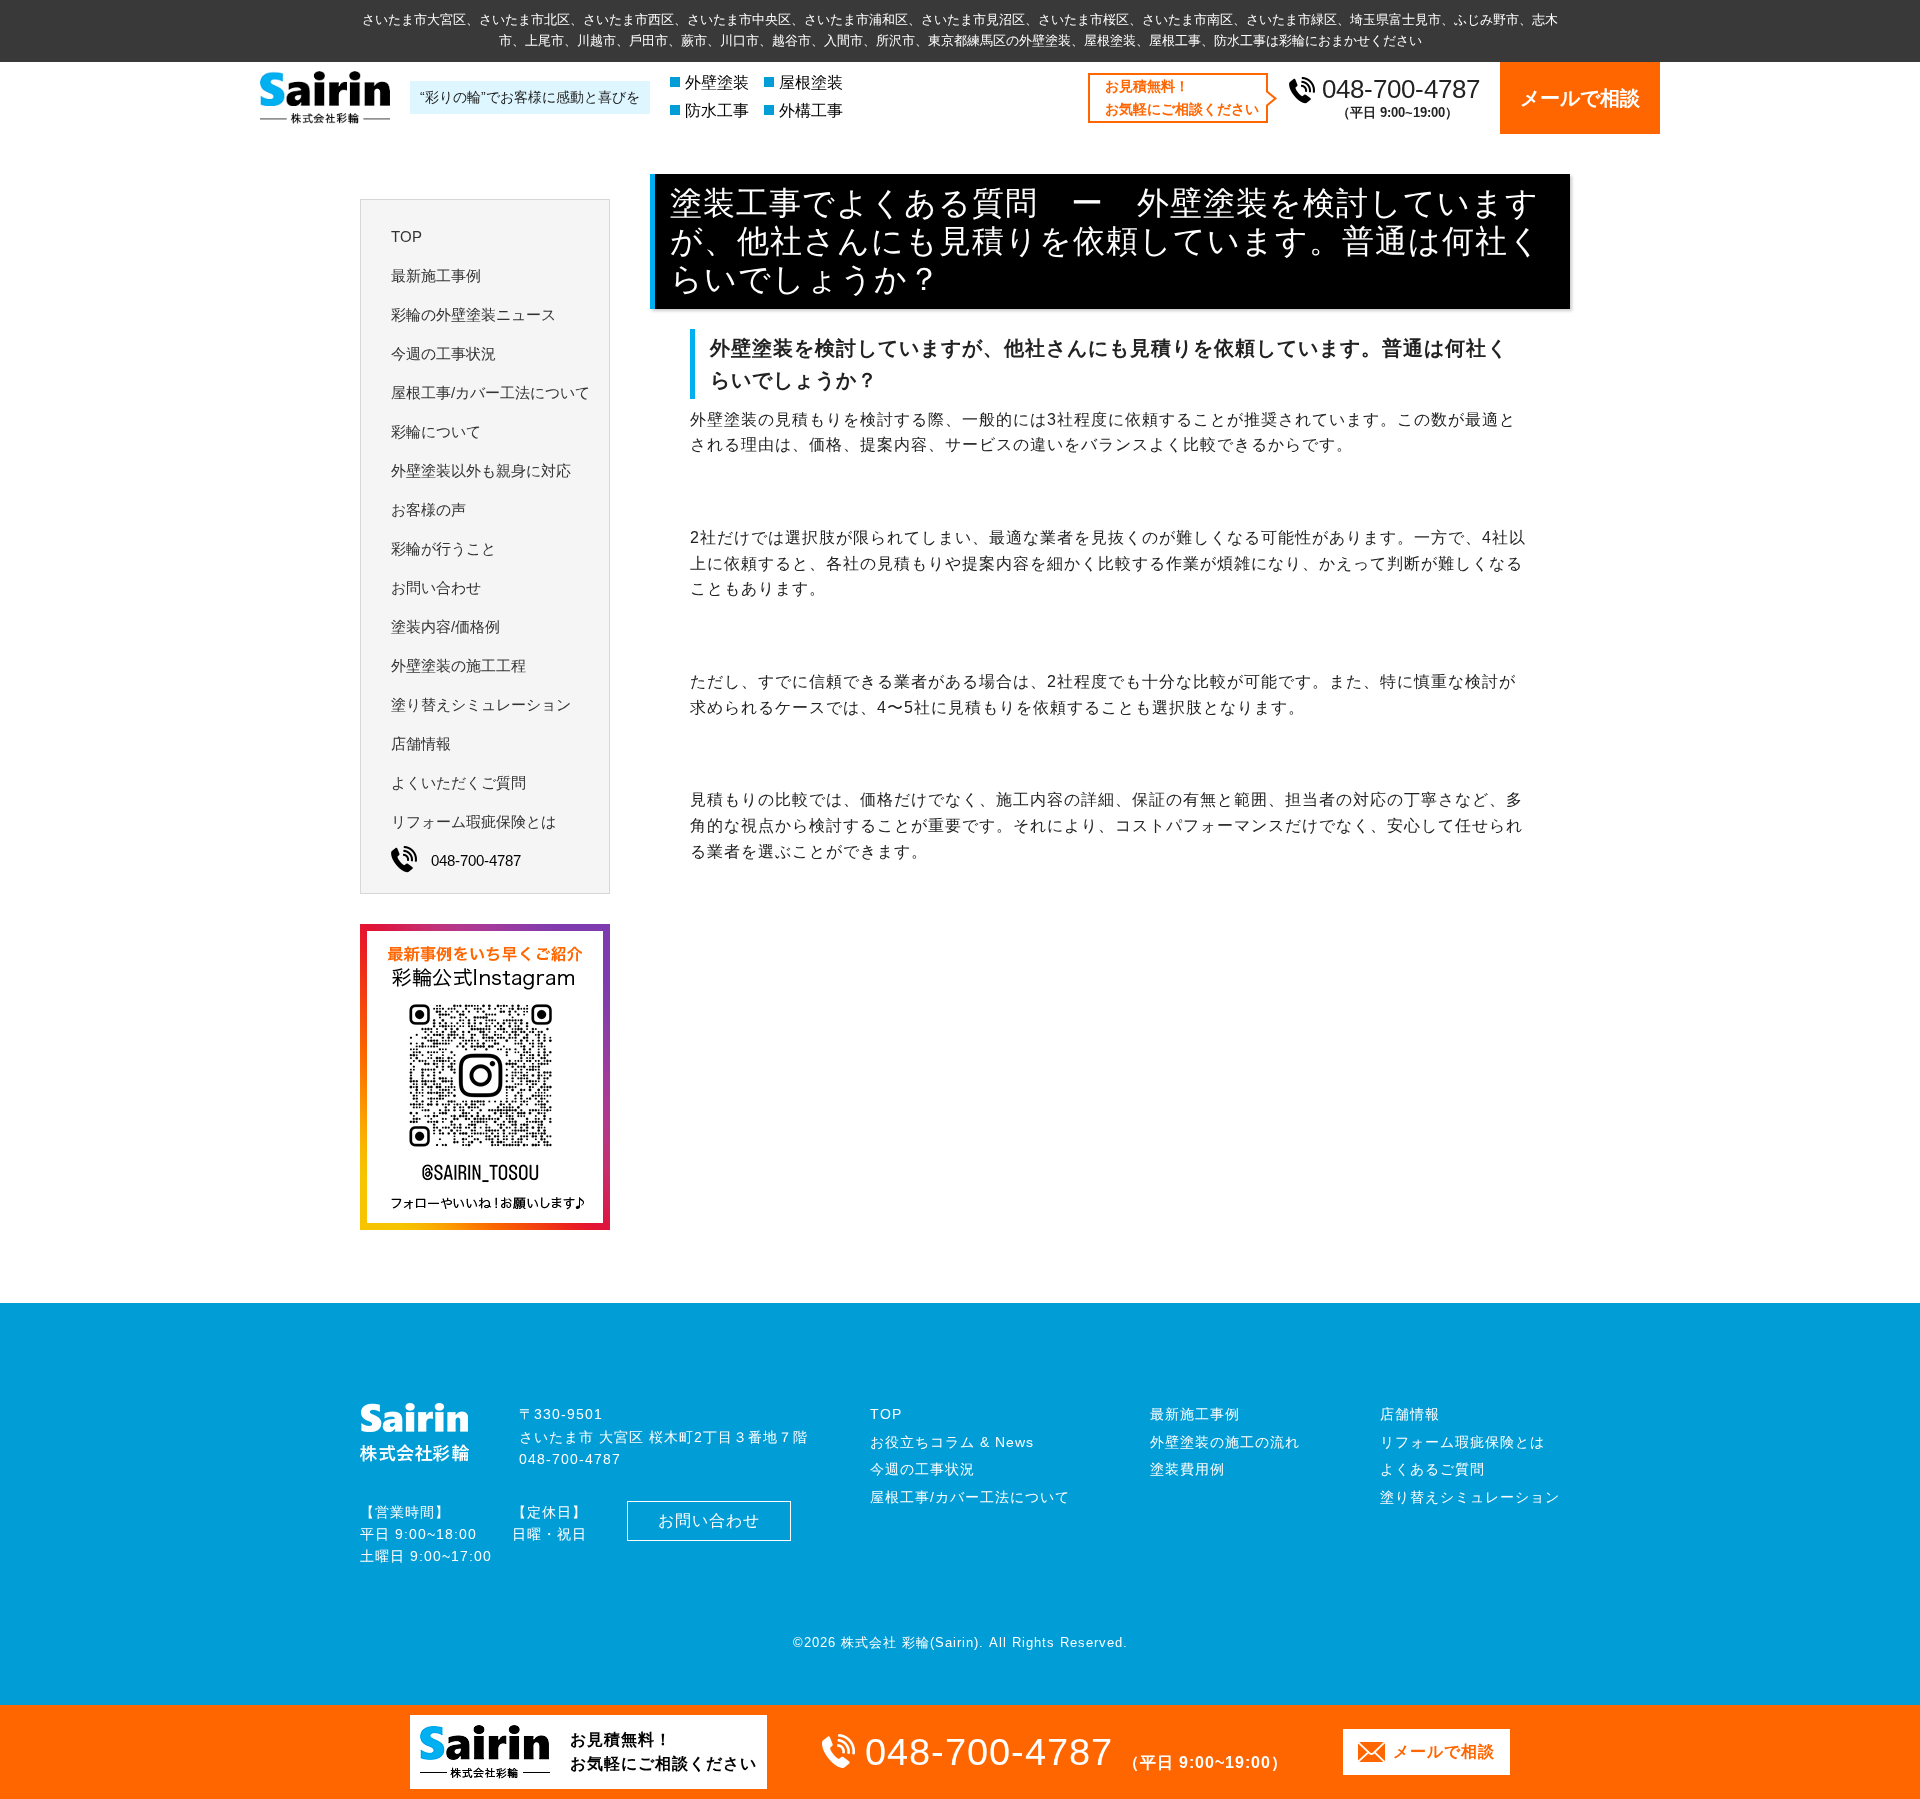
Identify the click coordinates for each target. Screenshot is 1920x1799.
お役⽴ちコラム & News (952, 1442)
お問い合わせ (709, 1520)
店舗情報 (1410, 1414)
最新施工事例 (1195, 1414)
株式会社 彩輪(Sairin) (910, 1642)
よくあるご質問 (1432, 1469)
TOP (886, 1414)
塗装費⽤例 (1187, 1469)
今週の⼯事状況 (922, 1469)
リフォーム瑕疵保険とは (1462, 1442)
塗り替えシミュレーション (1470, 1497)
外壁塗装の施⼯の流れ (1225, 1442)
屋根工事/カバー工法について (970, 1497)
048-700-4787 (1401, 89)
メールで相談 (1580, 98)
